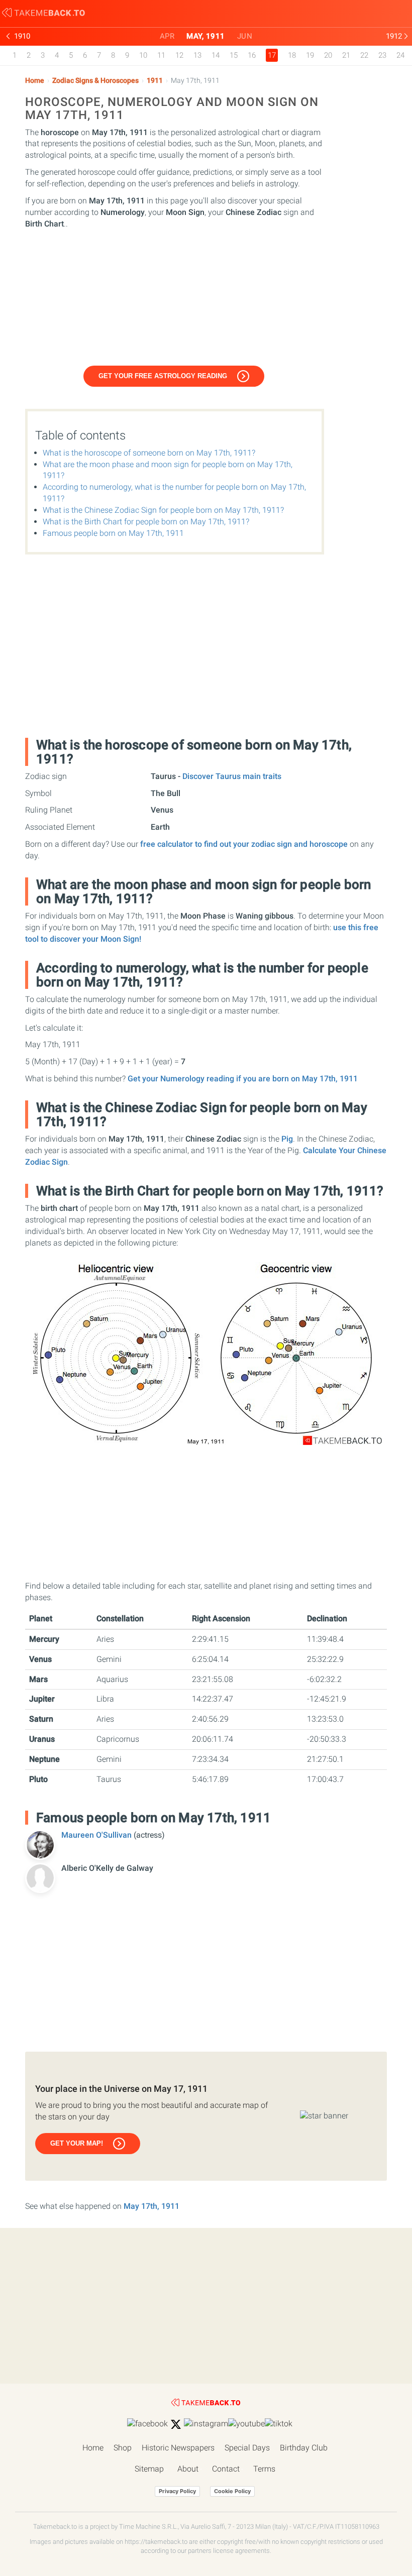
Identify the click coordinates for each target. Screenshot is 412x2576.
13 (197, 55)
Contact (226, 2469)
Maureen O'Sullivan (97, 1835)
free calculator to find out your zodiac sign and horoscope (244, 844)
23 (382, 55)
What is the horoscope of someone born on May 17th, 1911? (149, 453)
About (188, 2469)
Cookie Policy (232, 2491)
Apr (167, 36)
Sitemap (149, 2469)
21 (346, 55)
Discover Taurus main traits (232, 776)
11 (161, 55)
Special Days (247, 2448)
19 (310, 55)
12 (179, 55)
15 (234, 55)
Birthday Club (304, 2448)
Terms (264, 2469)
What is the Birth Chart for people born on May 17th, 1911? (146, 522)
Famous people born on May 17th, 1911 (113, 533)
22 (364, 55)
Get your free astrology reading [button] (163, 376)
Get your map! (77, 2143)
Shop (123, 2448)
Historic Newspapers (178, 2448)
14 (216, 55)
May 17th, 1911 (151, 2206)
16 (252, 55)
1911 (155, 81)
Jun (245, 36)
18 (292, 55)
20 (328, 55)
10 (143, 55)
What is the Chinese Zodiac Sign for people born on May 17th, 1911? (163, 510)
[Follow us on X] (176, 2424)
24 (400, 55)
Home (35, 81)
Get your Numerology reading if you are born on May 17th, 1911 (243, 1079)
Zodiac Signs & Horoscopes (95, 81)
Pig (287, 1139)
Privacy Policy (177, 2491)
